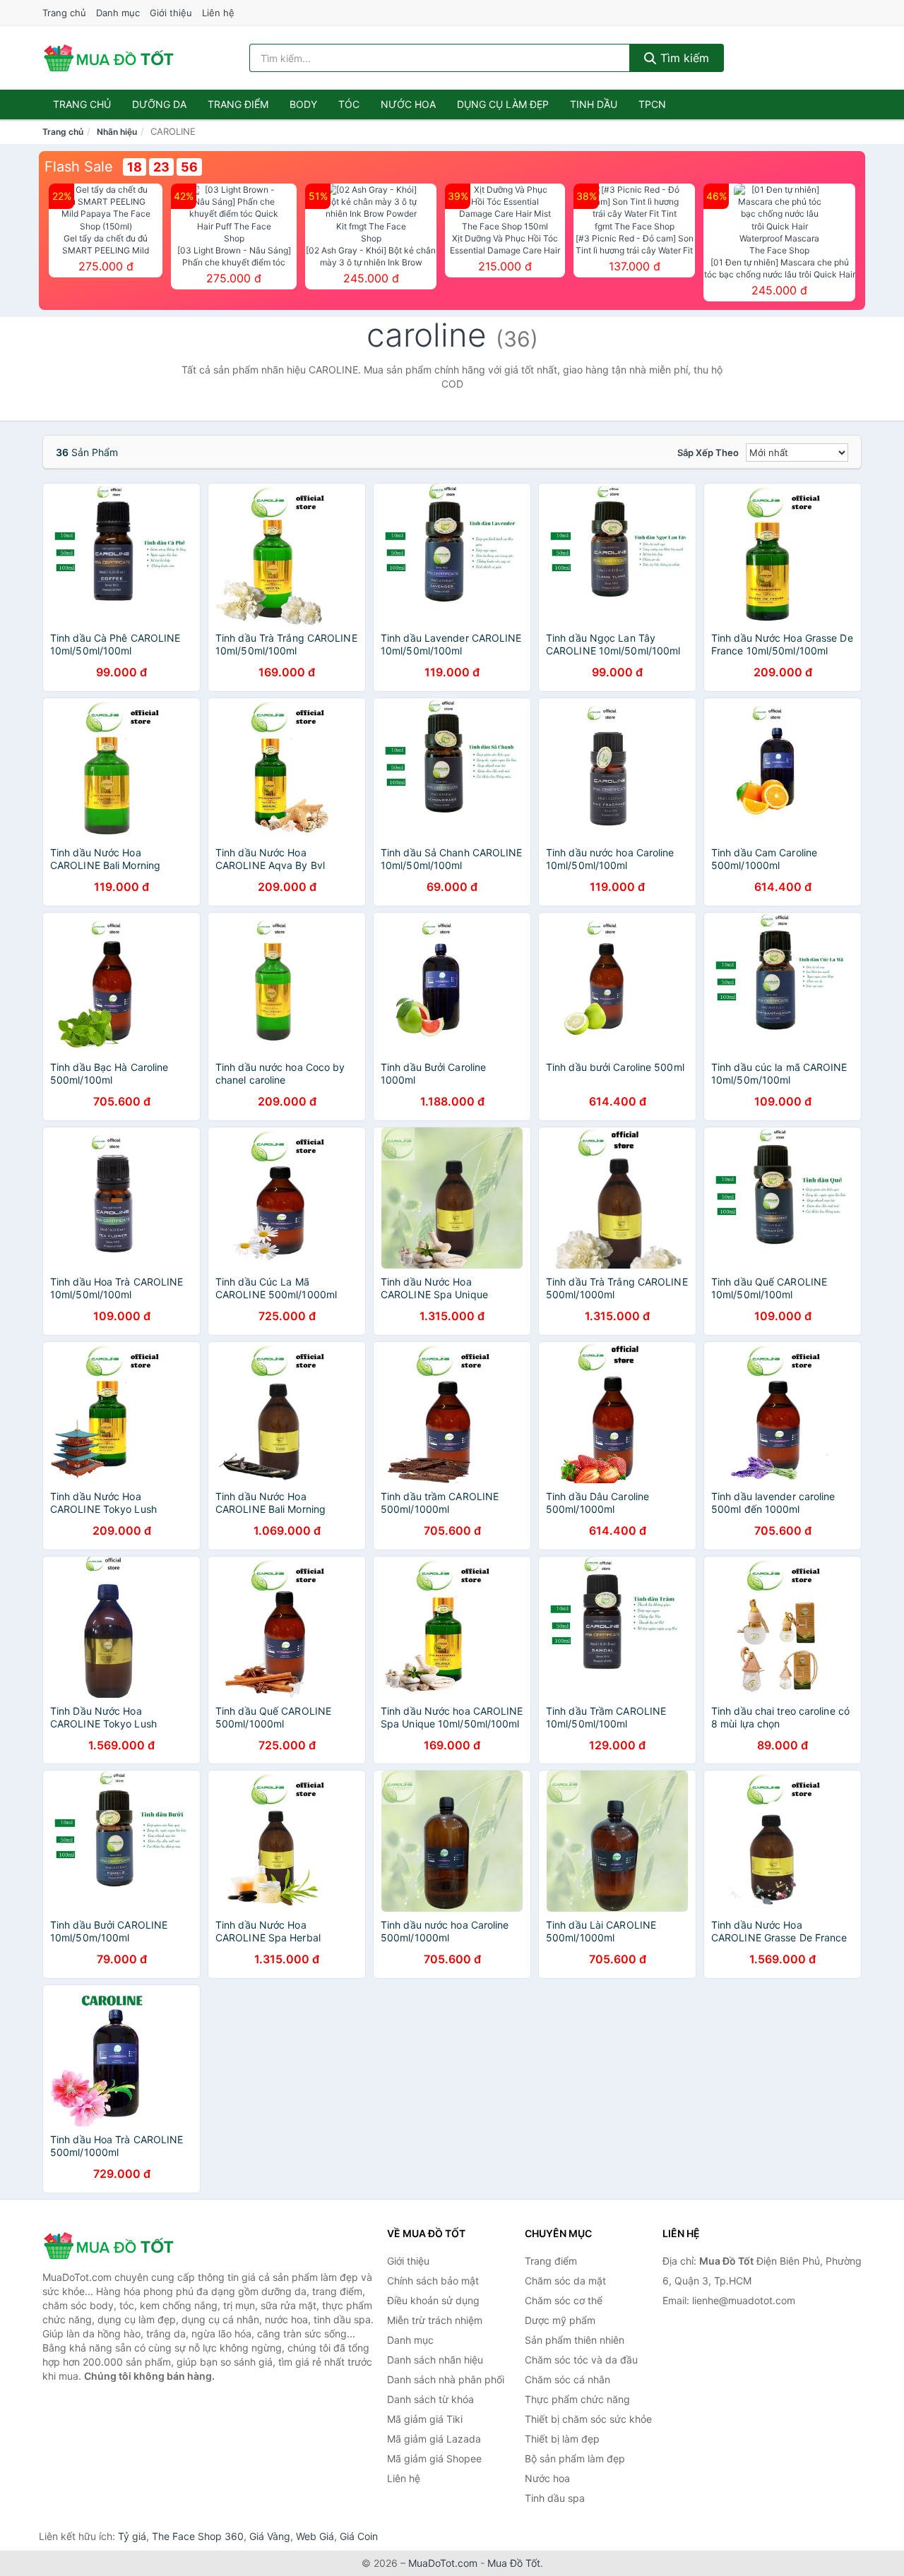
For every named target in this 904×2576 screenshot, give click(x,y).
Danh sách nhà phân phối (446, 2379)
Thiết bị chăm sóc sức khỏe (588, 2419)
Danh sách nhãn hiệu (435, 2360)
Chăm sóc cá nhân (567, 2379)
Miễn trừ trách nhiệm (435, 2320)
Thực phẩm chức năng (577, 2399)
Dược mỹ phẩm (560, 2320)
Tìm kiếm (683, 58)
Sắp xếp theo (708, 453)
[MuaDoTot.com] (109, 58)
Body (303, 104)
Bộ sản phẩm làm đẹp (575, 2458)
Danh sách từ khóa (430, 2399)
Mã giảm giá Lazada (434, 2439)
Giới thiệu (171, 13)
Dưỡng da (159, 104)
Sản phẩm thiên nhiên (575, 2340)
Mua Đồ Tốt (514, 2563)
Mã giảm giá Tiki (425, 2419)
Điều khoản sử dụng (433, 2300)
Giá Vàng (270, 2536)
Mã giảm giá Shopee (434, 2458)
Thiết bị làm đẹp (562, 2439)
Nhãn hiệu (117, 132)
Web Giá (315, 2536)
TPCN (652, 104)
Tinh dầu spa (555, 2498)
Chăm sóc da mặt (565, 2281)
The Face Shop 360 (198, 2536)
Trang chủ (64, 13)
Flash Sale (79, 167)
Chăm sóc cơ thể (564, 2300)
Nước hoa (408, 104)
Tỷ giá (132, 2536)
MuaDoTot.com (443, 2563)
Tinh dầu (594, 104)
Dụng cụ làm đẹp (503, 104)
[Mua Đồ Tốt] (113, 2246)
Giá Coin (359, 2536)
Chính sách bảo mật (433, 2281)
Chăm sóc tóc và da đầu (581, 2360)
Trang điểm (238, 104)
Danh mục (118, 13)
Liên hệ (218, 13)
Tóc (349, 104)
